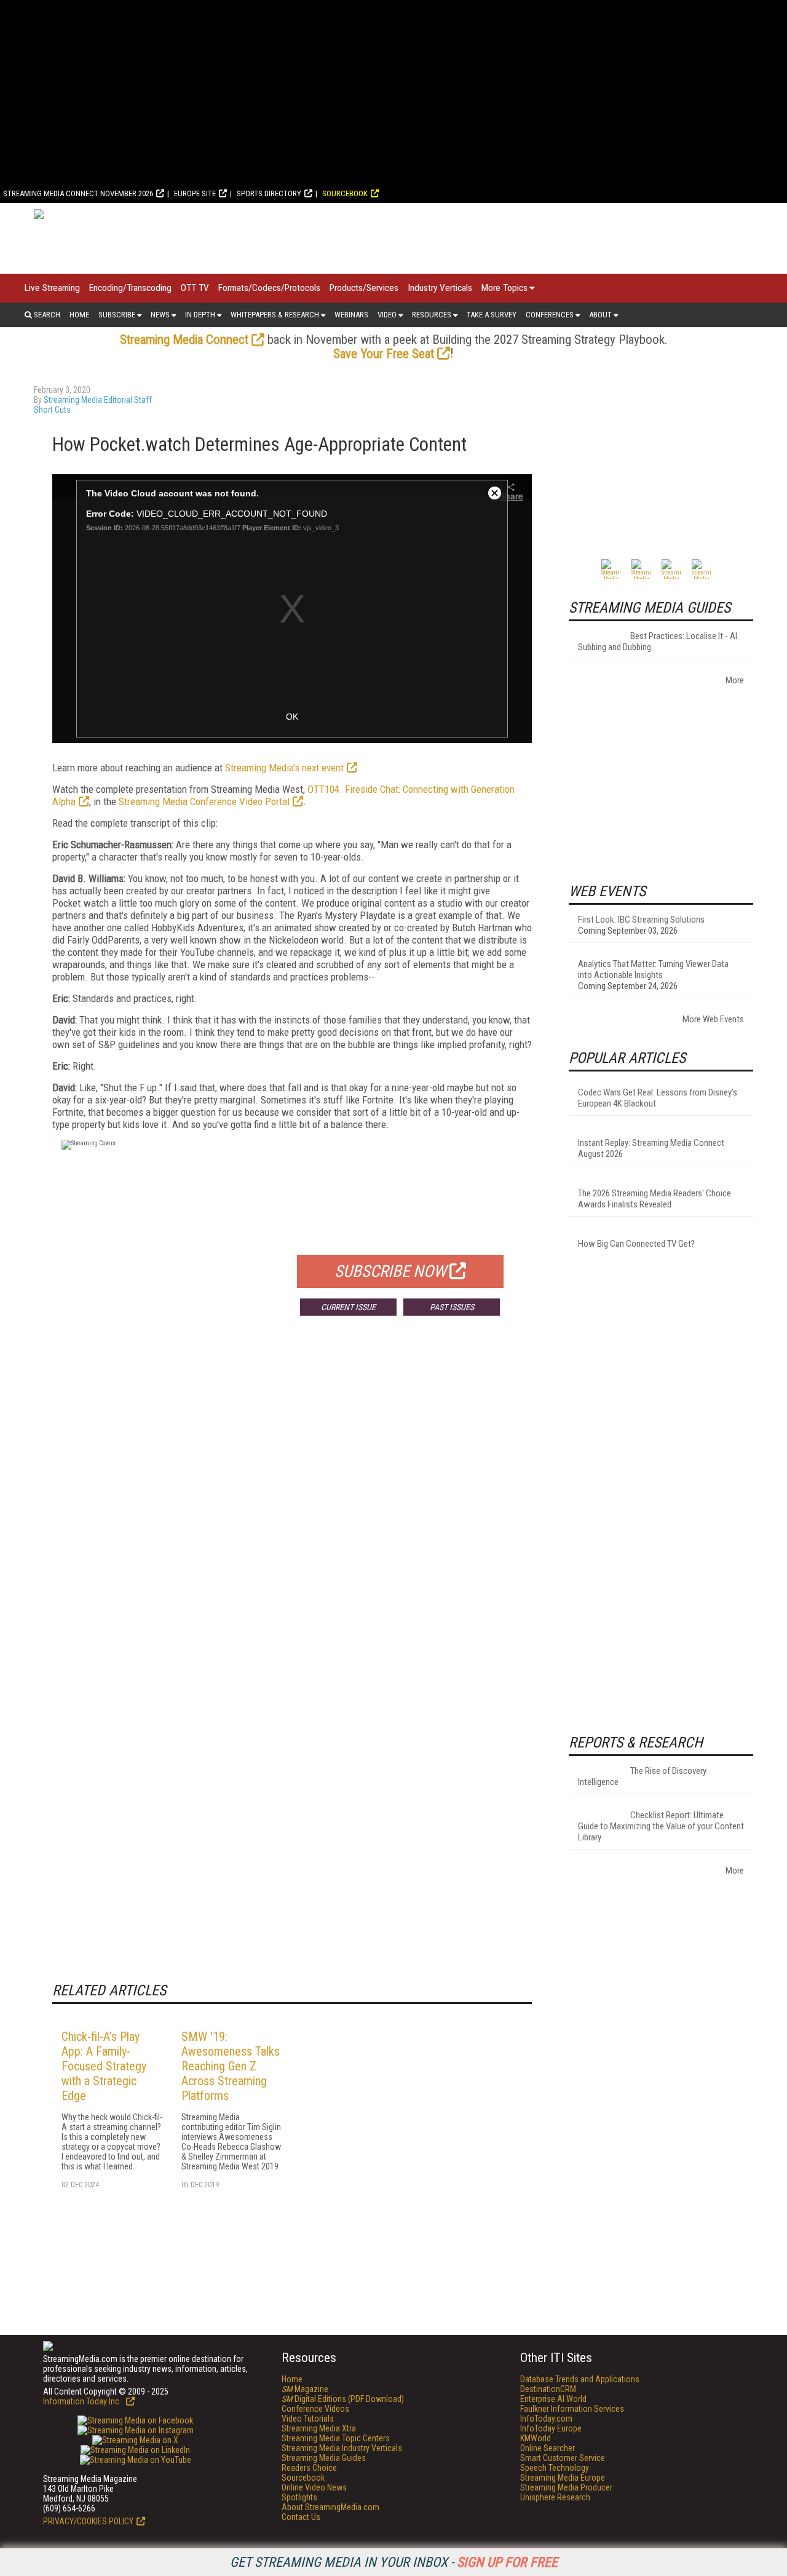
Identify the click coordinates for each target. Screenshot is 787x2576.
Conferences (550, 315)
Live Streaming (52, 288)
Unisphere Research (555, 2497)
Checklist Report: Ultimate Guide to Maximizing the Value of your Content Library (661, 1826)
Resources (432, 315)
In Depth (200, 315)
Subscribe (117, 315)
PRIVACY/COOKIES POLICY (88, 2521)
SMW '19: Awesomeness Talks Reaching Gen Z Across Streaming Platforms (231, 2066)
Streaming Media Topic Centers (336, 2438)
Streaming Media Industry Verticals (342, 2448)
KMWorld (536, 2438)
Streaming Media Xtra (319, 2428)
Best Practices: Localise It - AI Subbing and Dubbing (658, 642)
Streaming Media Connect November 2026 (78, 193)
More (735, 680)
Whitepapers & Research (275, 315)
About (600, 315)
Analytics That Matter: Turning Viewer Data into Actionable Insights (653, 969)
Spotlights (299, 2497)
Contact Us (301, 2517)
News (160, 315)
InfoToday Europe (551, 2428)
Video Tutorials (308, 2419)
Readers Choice (309, 2468)
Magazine (305, 2389)
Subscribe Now (390, 1271)
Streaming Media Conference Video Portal (204, 801)
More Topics (504, 288)
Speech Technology (555, 2468)
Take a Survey (492, 315)
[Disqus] (292, 1507)
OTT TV (195, 288)
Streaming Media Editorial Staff (98, 400)
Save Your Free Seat (384, 354)
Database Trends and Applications (580, 2379)
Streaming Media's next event (284, 768)
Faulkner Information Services (572, 2409)
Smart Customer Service (563, 2458)
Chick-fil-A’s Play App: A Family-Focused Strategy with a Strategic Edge (104, 2066)
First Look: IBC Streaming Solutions (641, 920)
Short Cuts (52, 410)
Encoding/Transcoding (130, 288)
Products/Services (364, 288)
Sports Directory (269, 193)
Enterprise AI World (553, 2399)
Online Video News (314, 2487)
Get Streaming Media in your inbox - (394, 2562)
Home (79, 315)
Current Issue (348, 1307)
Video (387, 315)
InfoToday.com (546, 2419)
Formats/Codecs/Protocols (269, 288)
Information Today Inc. (83, 2401)
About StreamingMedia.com (330, 2507)
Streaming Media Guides (324, 2458)
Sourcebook (345, 193)
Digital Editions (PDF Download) (343, 2399)
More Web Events (713, 1019)
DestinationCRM (548, 2389)
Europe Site (195, 193)
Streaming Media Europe (563, 2478)
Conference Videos (315, 2409)
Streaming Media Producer (566, 2487)
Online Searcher (548, 2448)
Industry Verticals (440, 288)
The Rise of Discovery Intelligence (642, 1776)
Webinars (351, 315)
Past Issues (452, 1307)
